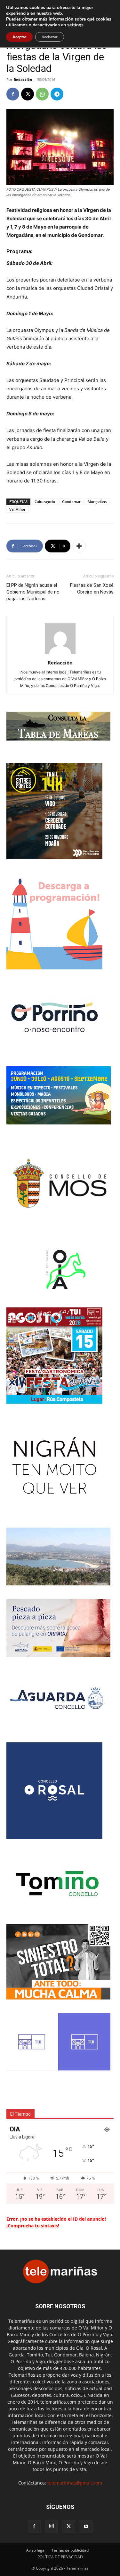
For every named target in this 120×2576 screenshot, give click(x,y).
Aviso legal (36, 2550)
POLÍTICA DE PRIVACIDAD (60, 2557)
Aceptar (19, 37)
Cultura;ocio (45, 502)
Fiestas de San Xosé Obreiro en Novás (92, 589)
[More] (79, 546)
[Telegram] (57, 94)
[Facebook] (13, 94)
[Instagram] (52, 2526)
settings (75, 25)
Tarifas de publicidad (70, 2550)
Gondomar (71, 502)
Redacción (23, 79)
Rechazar (50, 37)
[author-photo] (60, 654)
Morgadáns (97, 502)
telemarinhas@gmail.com (75, 2483)
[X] (28, 94)
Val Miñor (17, 509)
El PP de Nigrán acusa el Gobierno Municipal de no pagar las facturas (33, 592)
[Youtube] (86, 2527)
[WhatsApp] (42, 94)
